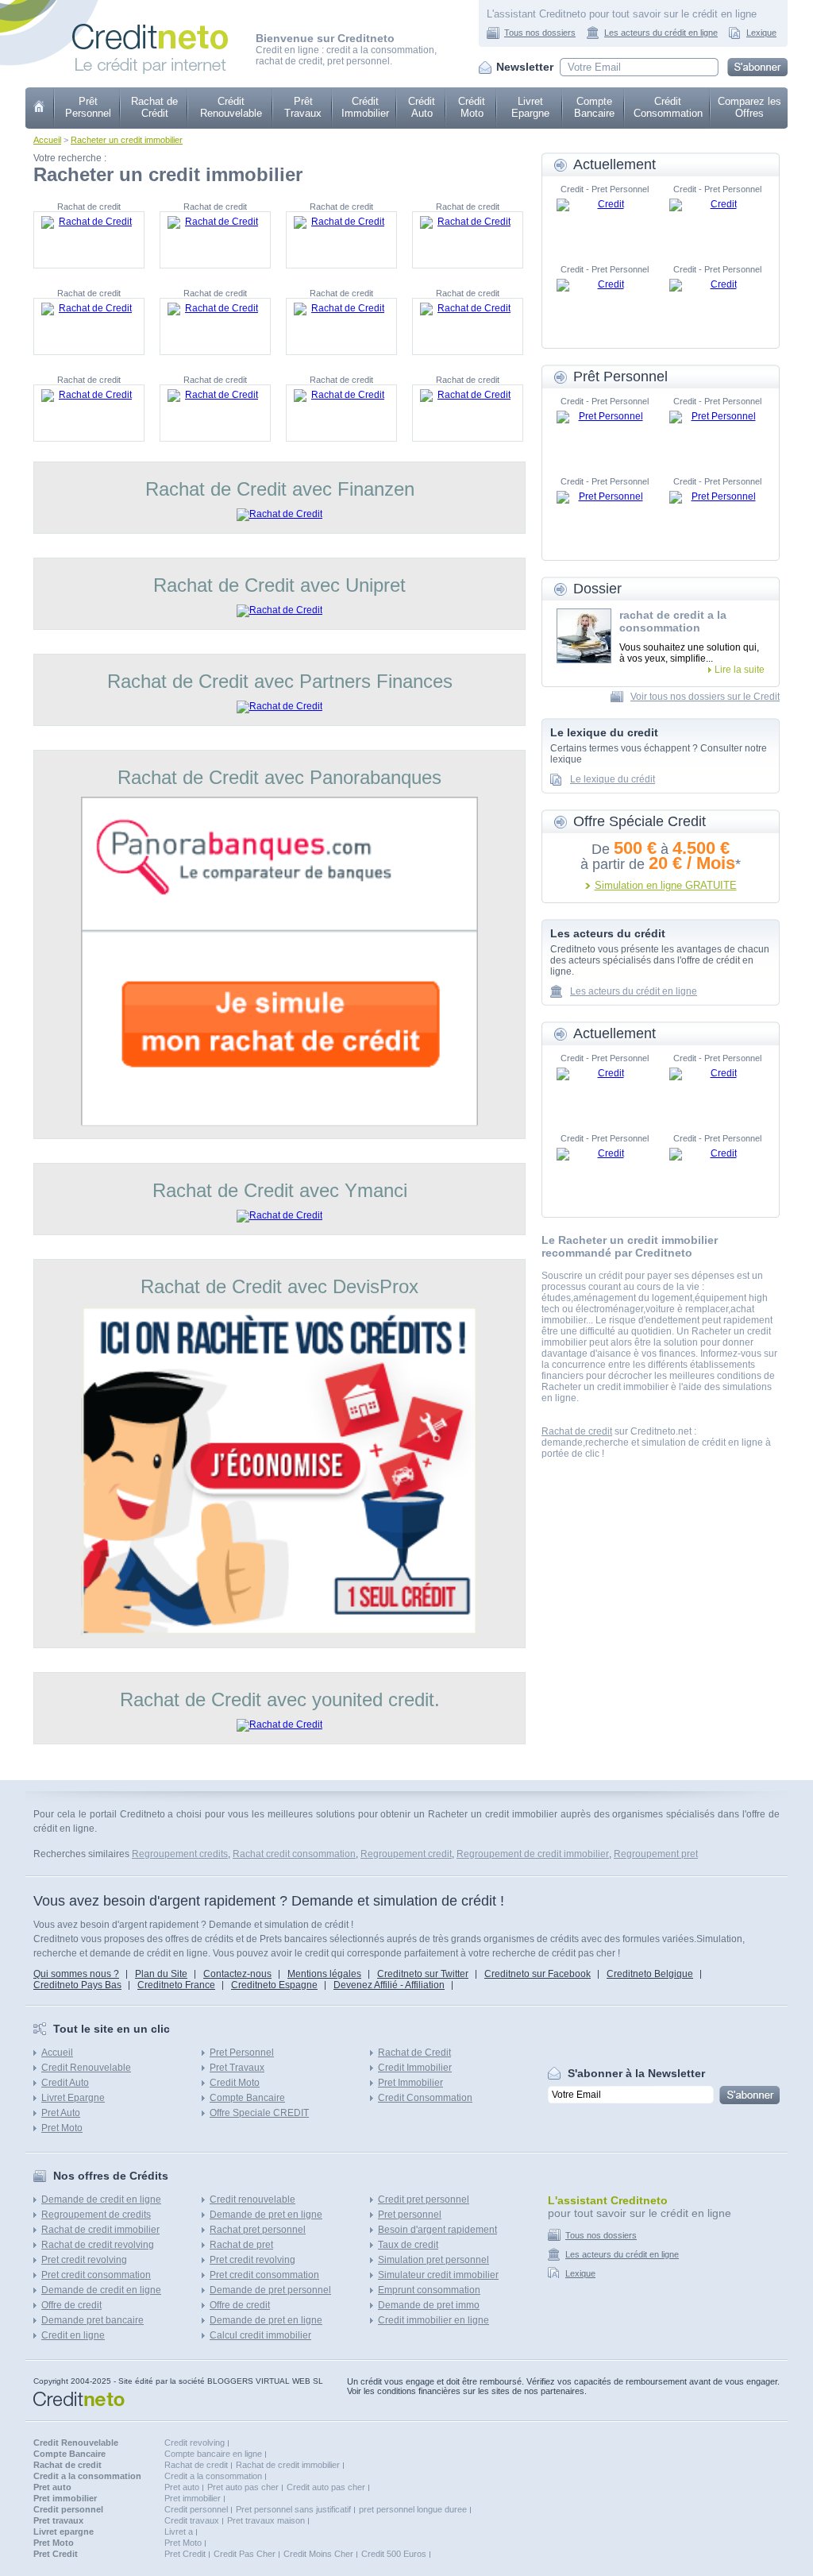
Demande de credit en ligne (101, 2199)
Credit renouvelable (252, 2199)
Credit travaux (192, 2520)
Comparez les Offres (749, 107)
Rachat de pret (241, 2245)
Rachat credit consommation (294, 1854)
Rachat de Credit (414, 2053)
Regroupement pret (656, 1854)
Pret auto (182, 2487)
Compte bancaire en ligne (213, 2454)
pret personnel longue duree (413, 2509)
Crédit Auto (422, 107)
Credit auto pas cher (326, 2487)
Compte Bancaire (594, 107)
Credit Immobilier (415, 2068)
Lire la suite (740, 670)
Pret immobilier (193, 2498)
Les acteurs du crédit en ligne (661, 33)
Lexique (761, 33)
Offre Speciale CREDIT (259, 2113)
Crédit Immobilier (365, 107)
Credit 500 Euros (394, 2554)
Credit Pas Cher (245, 2554)
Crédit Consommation (668, 107)
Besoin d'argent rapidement (437, 2230)
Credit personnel (196, 2509)
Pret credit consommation (96, 2275)
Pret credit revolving (84, 2260)
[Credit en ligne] (150, 29)
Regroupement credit (406, 1854)
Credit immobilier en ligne (433, 2320)
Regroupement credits (180, 1854)
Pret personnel (410, 2215)
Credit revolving (195, 2443)
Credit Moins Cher (318, 2554)
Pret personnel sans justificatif (293, 2509)
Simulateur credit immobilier (438, 2275)
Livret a (179, 2532)
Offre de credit (71, 2305)
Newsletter (525, 67)
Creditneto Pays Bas (77, 1985)
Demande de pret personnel (270, 2290)
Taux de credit (408, 2245)
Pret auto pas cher (243, 2487)
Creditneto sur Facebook (538, 1974)
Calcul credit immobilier (260, 2335)
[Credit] (604, 222)
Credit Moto (235, 2083)
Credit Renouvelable (86, 2068)
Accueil (47, 140)
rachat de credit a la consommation (673, 621)
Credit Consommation (425, 2098)
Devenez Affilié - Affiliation (389, 1985)
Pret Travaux (237, 2068)
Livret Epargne (530, 107)
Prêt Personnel (88, 107)
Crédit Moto (472, 107)
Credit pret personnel (424, 2199)
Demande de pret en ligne (266, 2215)
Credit (40, 108)
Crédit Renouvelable (231, 107)
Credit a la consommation (213, 2476)
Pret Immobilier (410, 2083)
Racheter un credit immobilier (127, 140)
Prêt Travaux (303, 107)
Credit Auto (65, 2083)
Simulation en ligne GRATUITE (666, 885)
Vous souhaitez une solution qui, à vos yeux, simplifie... (689, 653)
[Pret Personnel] (604, 434)
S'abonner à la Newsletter (636, 2073)
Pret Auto (61, 2113)
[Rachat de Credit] (89, 240)
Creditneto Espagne (274, 1985)
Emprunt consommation (429, 2290)
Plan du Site (161, 1974)
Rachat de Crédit (154, 107)
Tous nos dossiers (540, 33)
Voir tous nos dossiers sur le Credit (705, 697)
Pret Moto (62, 2128)
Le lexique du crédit (613, 779)
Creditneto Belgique (650, 1974)
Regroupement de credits (96, 2215)
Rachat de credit (577, 1431)
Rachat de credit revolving (98, 2245)
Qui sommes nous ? (76, 1974)
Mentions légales (324, 1974)
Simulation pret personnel (433, 2260)
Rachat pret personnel (258, 2230)
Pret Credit (185, 2554)
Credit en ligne (73, 2335)
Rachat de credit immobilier (100, 2230)
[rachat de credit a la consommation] (584, 636)
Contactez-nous (237, 1974)
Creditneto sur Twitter (423, 1974)
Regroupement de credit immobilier (533, 1854)
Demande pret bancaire (92, 2320)
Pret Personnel (242, 2053)
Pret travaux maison (266, 2520)
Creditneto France (176, 1985)
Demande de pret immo (429, 2305)
